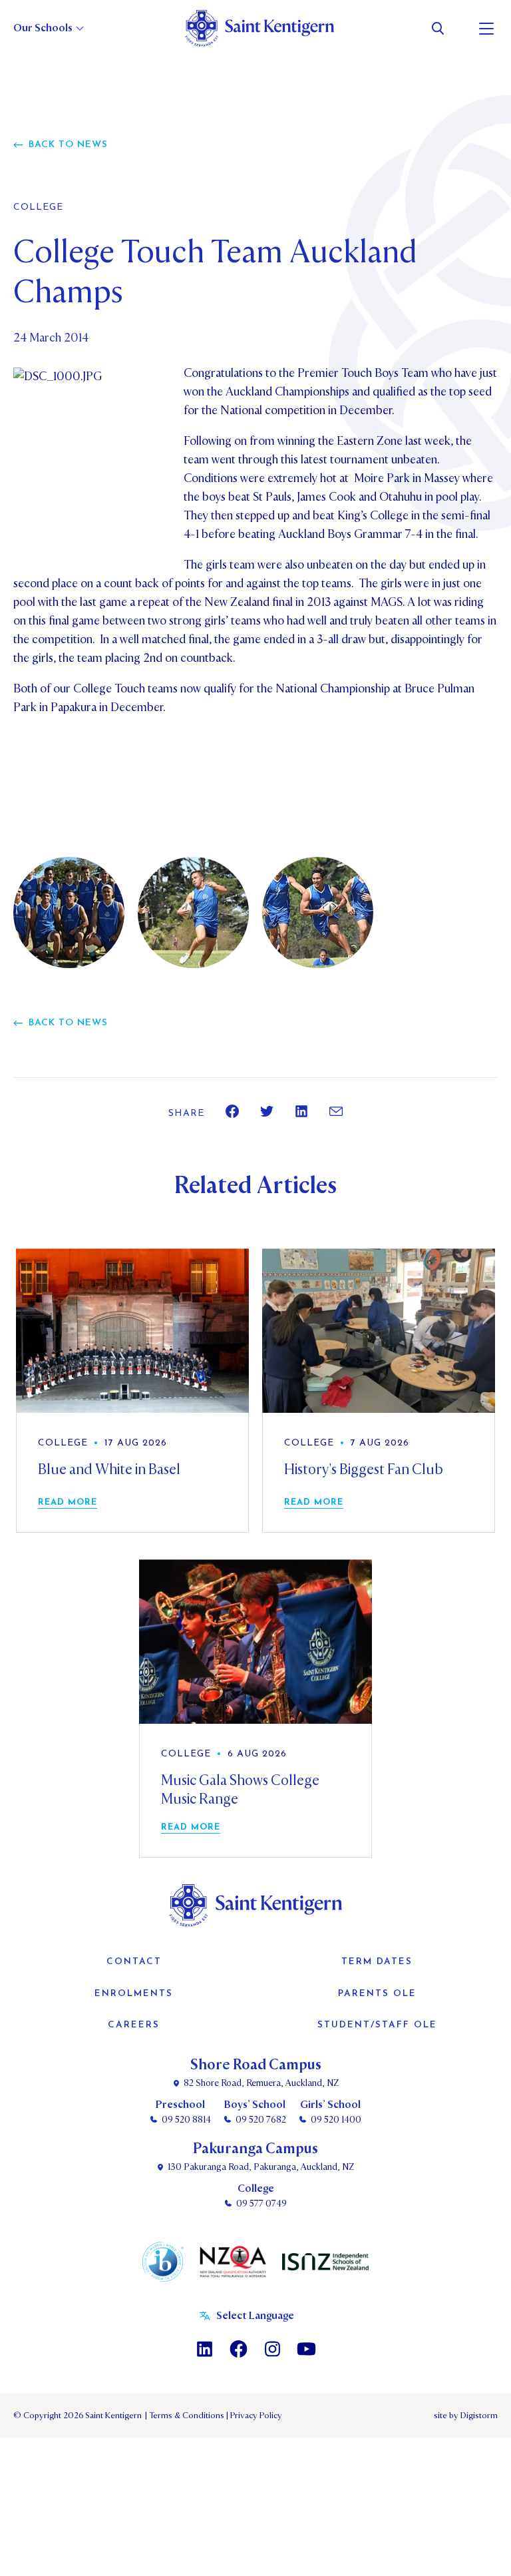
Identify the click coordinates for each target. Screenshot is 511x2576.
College (38, 208)
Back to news (68, 145)
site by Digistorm (466, 2416)
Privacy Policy (254, 2416)
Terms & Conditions (186, 2416)
